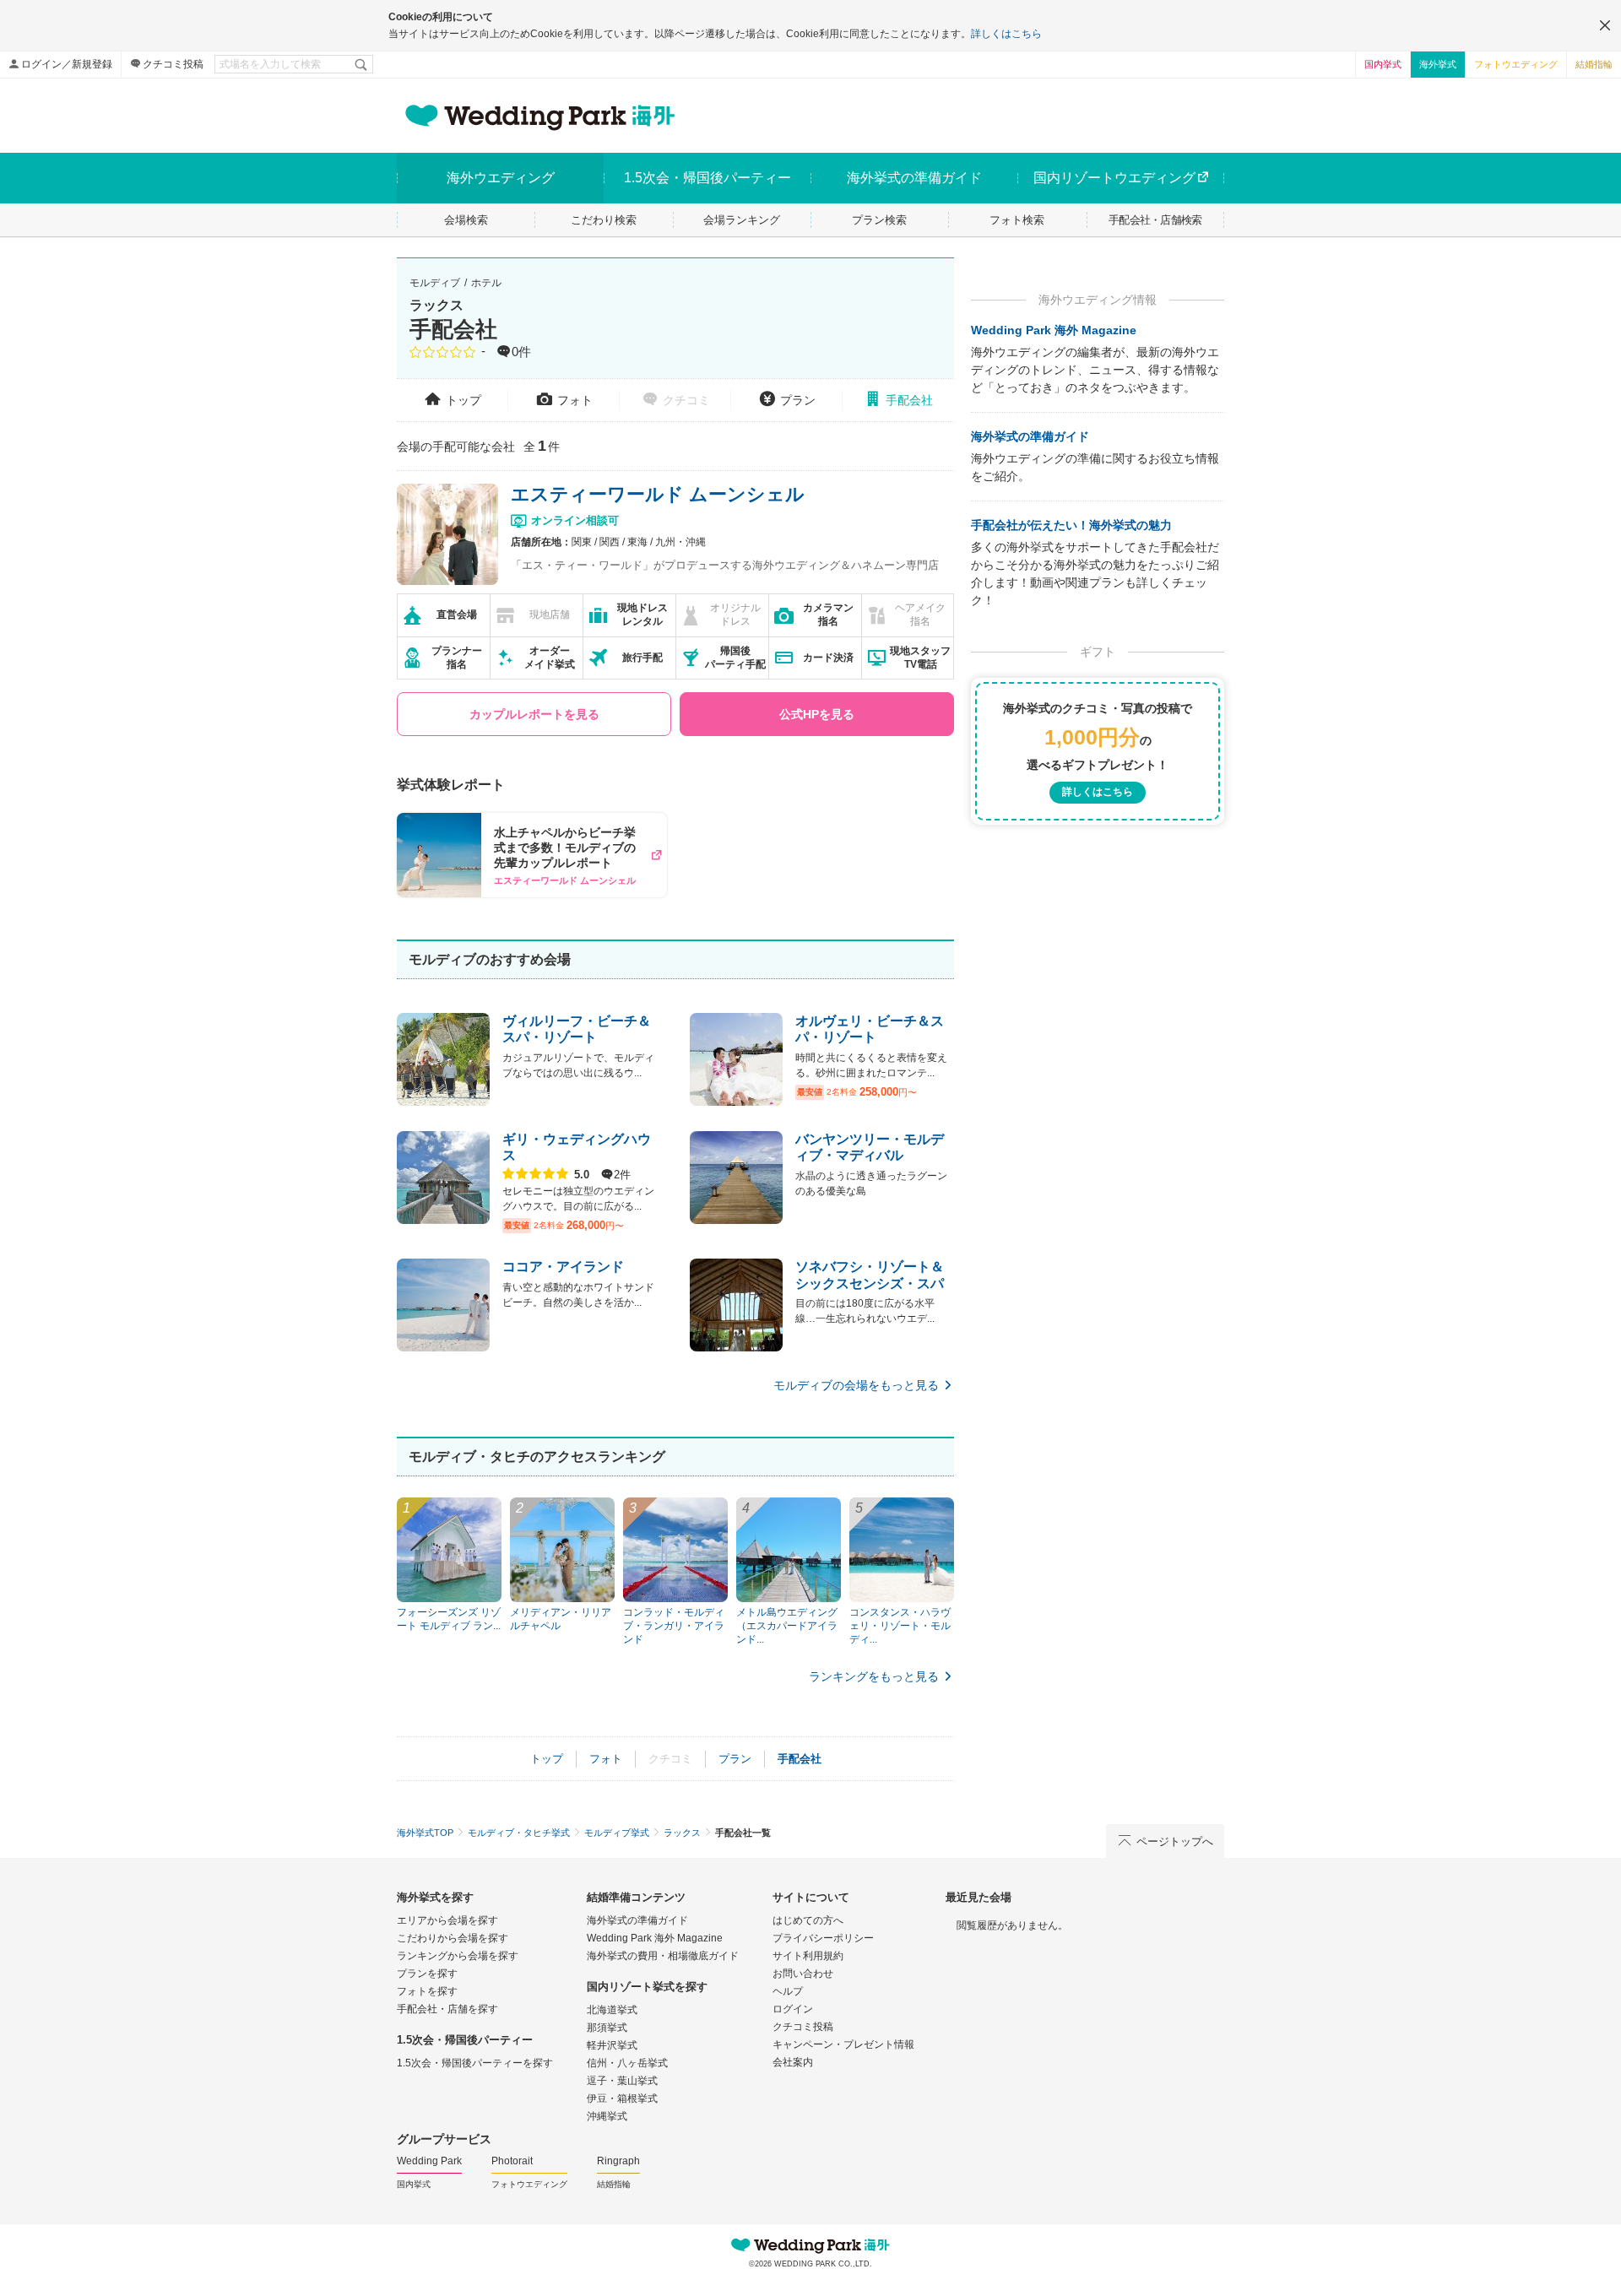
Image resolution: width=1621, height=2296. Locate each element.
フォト (575, 400)
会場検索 (466, 220)
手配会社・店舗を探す (447, 2009)
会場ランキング (742, 220)
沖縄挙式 (607, 2116)
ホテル (486, 283)
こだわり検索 (604, 220)
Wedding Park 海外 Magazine (1054, 330)
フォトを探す (427, 1991)
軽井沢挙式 (612, 2045)
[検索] (362, 64)
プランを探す (427, 1974)
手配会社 (909, 400)
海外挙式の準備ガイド (1030, 436)
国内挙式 (1383, 64)
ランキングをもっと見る (874, 1676)
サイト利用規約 (808, 1956)
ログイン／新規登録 (67, 64)
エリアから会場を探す (447, 1920)
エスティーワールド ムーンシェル (658, 494)
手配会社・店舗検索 (1155, 220)
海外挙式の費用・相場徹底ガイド (663, 1956)
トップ (464, 400)
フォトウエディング (1516, 64)
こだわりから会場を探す (453, 1938)
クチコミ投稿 (173, 64)
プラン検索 (879, 220)
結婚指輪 (1594, 64)
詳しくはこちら (1006, 34)
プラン (798, 400)
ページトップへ (1175, 1841)
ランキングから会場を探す (458, 1956)
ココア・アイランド (563, 1267)
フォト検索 (1017, 220)
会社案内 (793, 2062)
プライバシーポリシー (823, 1938)
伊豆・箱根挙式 (622, 2098)
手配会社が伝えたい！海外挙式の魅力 (1071, 525)
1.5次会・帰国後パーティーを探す (475, 2063)
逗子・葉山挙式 (622, 2081)
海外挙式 (1438, 64)
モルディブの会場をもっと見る (856, 1385)
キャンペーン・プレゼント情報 (843, 2044)
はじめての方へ (808, 1920)
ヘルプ (788, 1991)
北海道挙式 (612, 2010)
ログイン (793, 2009)
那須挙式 (607, 2028)
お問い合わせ (803, 1974)
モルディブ (435, 283)
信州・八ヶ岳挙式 (627, 2063)
